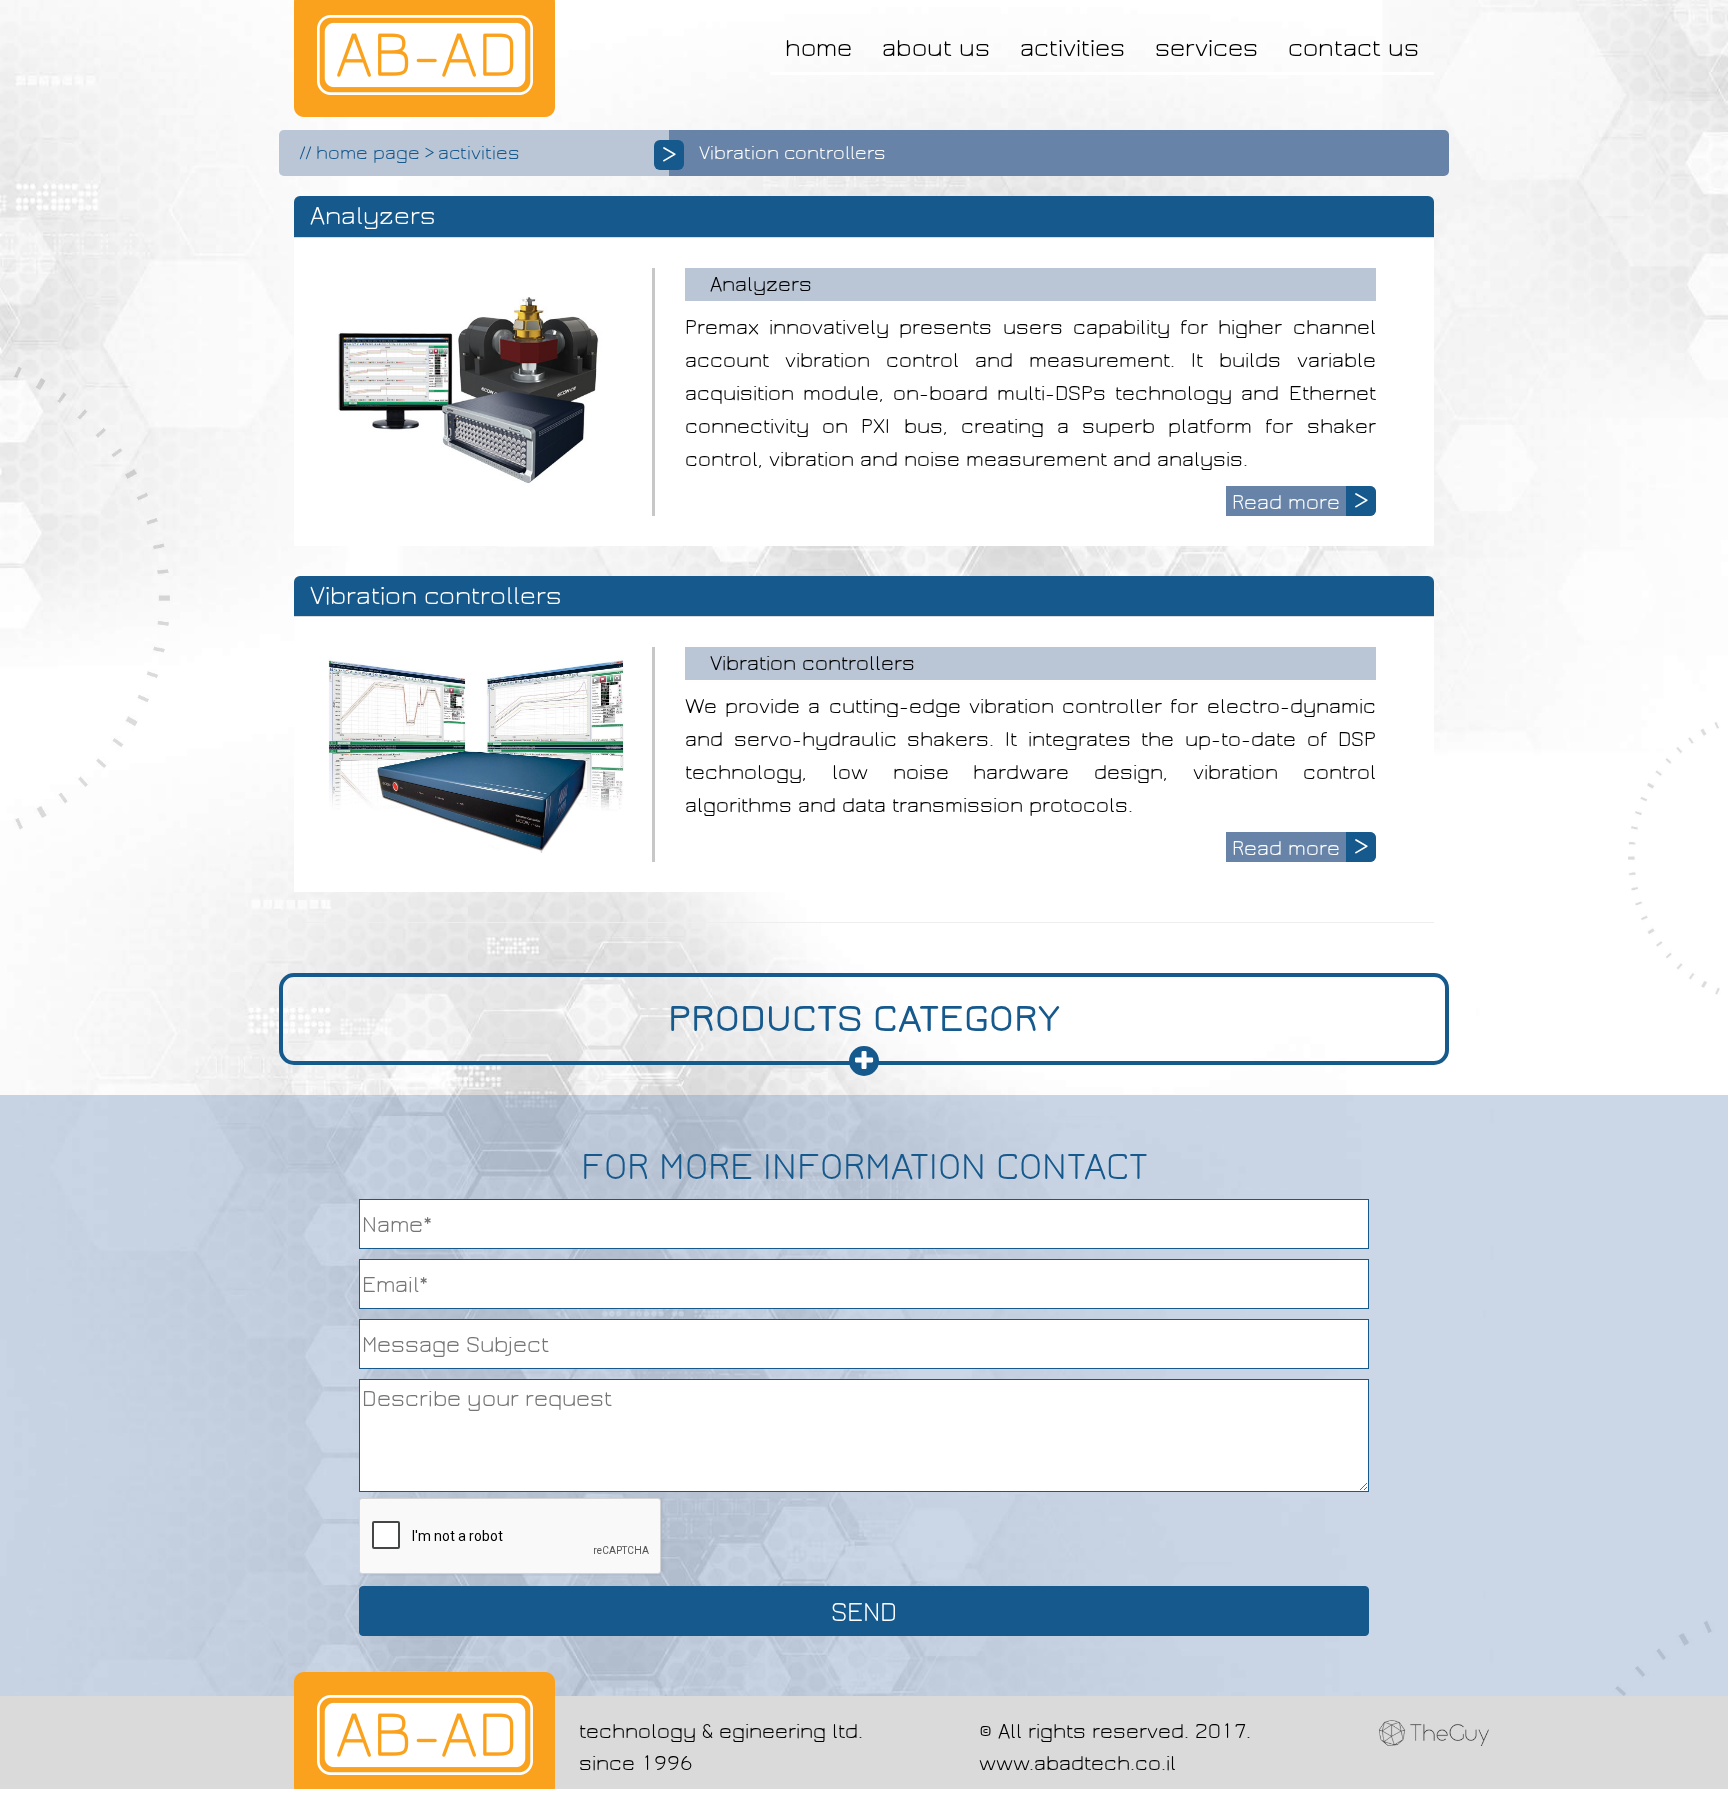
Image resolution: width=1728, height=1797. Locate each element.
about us (936, 48)
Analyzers (761, 284)
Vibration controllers (812, 663)
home (818, 48)
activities (1072, 48)
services (1206, 48)
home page (368, 153)
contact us (1353, 48)
